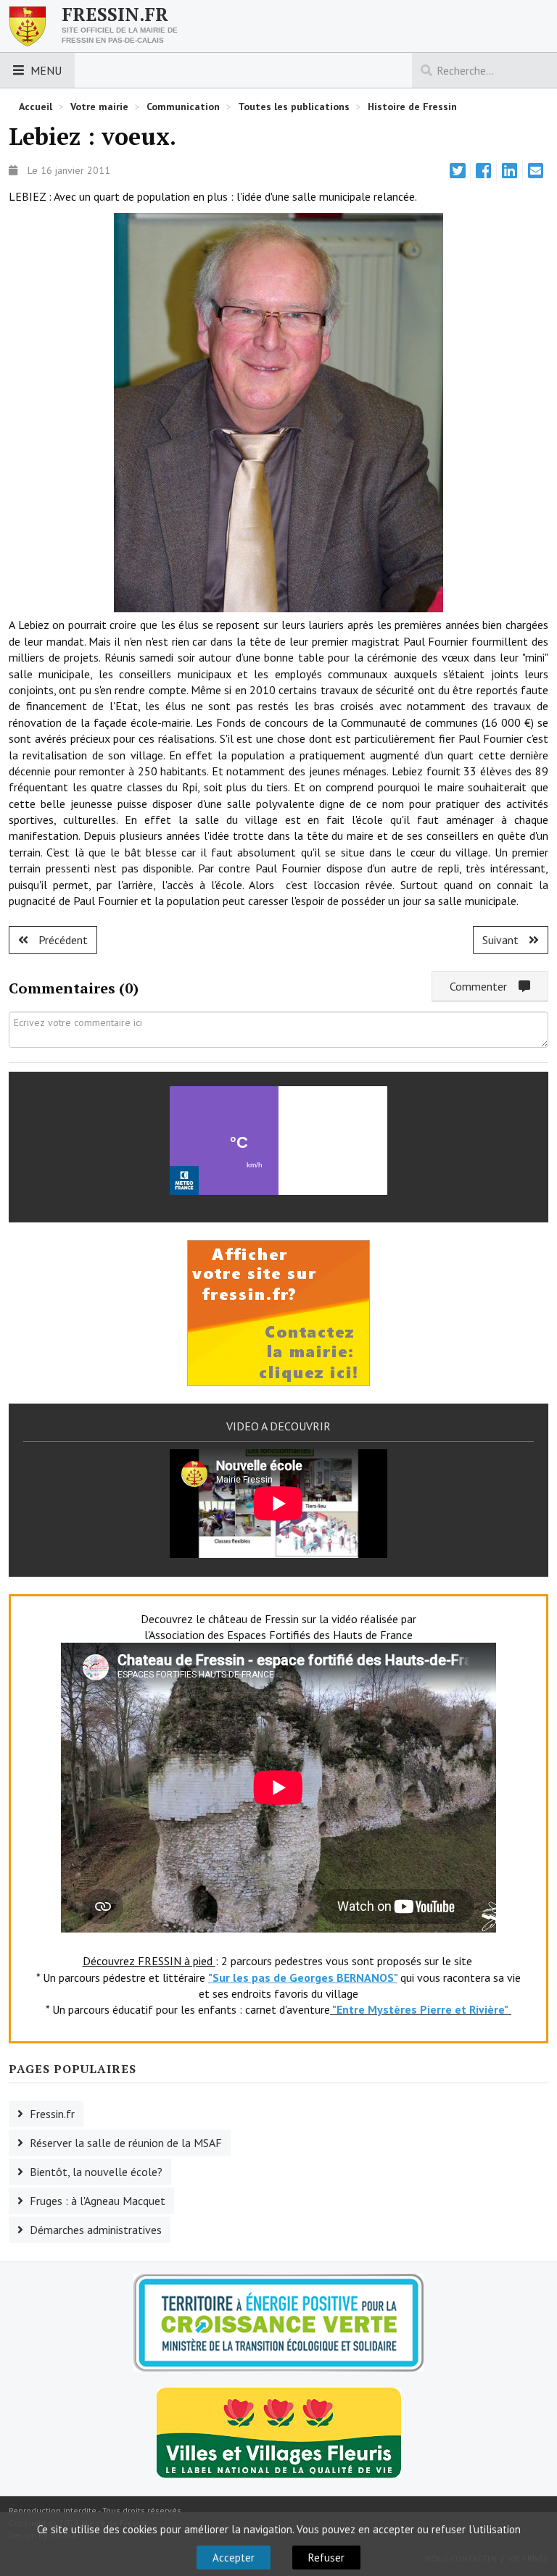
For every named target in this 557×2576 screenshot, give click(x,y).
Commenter (484, 986)
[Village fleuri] (279, 2432)
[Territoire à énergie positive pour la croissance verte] (278, 2323)
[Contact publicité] (278, 1312)
